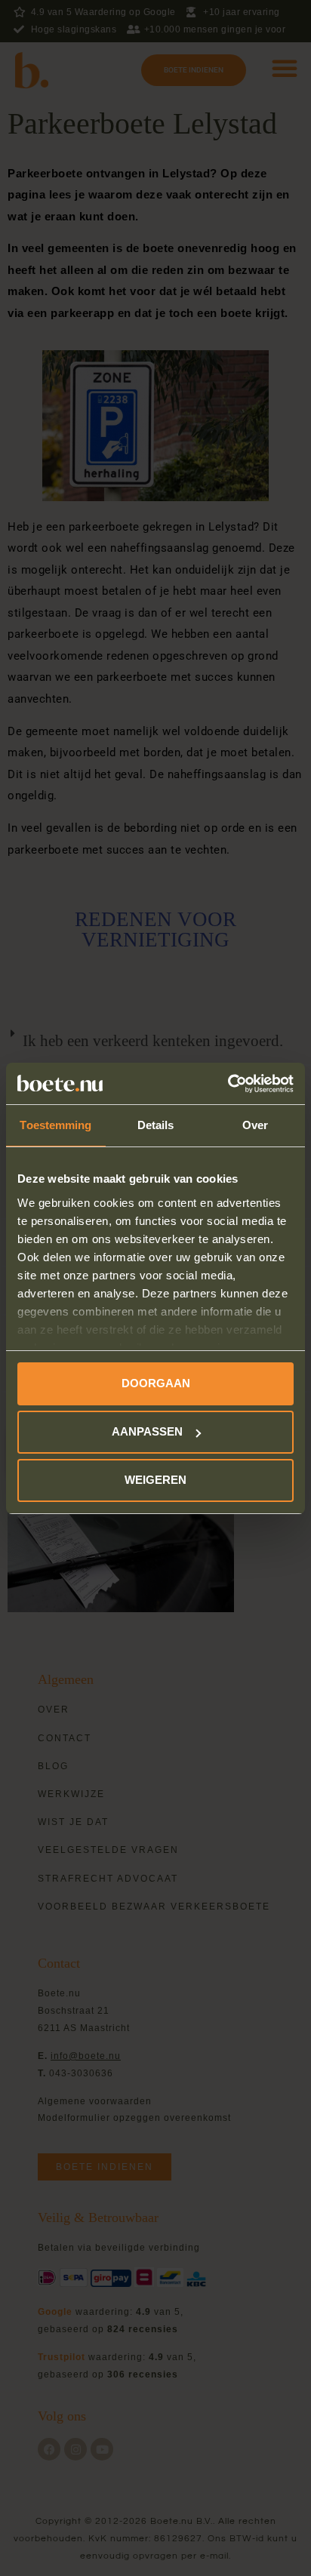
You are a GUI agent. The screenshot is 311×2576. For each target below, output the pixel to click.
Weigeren (155, 1480)
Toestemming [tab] (55, 1125)
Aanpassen (147, 1431)
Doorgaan (156, 1383)
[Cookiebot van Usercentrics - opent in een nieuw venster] (228, 1084)
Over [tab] (255, 1125)
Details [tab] (156, 1125)
